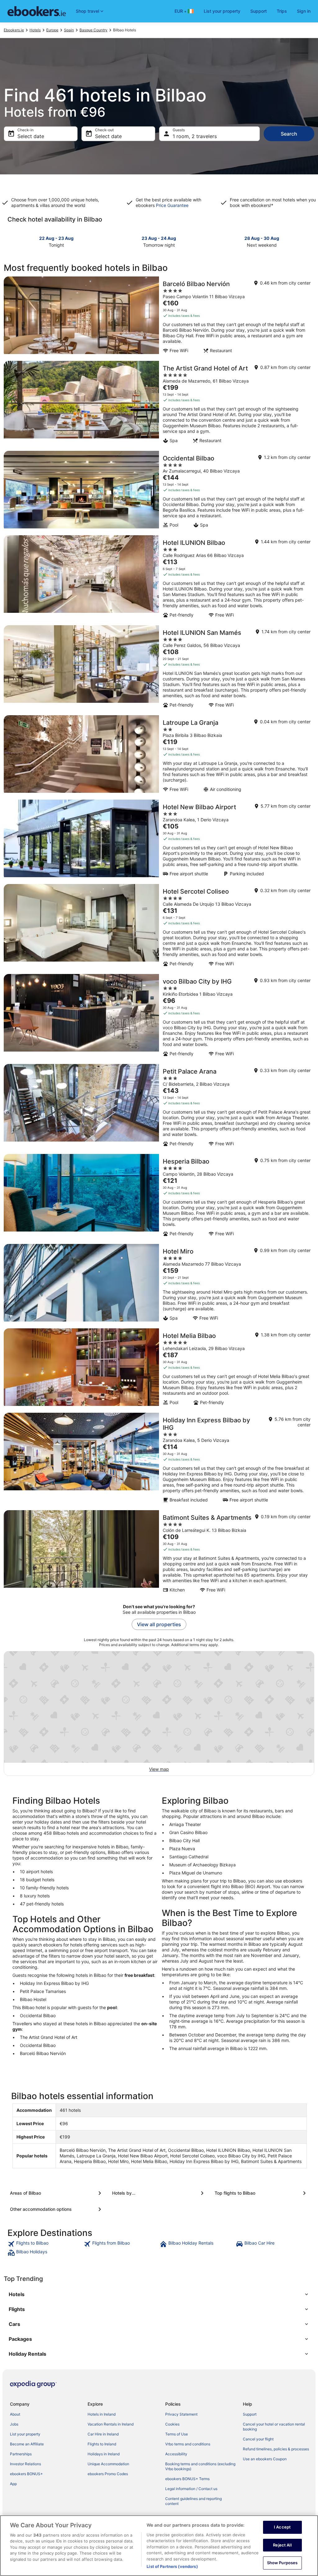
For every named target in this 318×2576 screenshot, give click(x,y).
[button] (159, 2294)
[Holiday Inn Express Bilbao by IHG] (159, 1460)
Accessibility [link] (176, 2454)
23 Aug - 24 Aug (159, 238)
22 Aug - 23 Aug (56, 238)
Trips (282, 11)
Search (289, 134)
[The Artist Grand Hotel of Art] (159, 404)
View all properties (159, 1624)
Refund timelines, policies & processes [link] (276, 2449)
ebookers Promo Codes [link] (108, 2474)
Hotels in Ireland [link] (102, 2414)
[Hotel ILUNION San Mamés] (159, 668)
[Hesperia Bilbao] (159, 1197)
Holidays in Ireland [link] (104, 2454)
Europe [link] (52, 30)
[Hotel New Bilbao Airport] (159, 840)
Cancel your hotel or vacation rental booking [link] (274, 2427)
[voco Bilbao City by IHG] (159, 1017)
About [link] (15, 2414)
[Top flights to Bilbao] (261, 2193)
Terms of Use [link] (177, 2434)
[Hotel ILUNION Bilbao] (159, 578)
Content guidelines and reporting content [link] (193, 2501)
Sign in (304, 11)
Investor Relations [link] (25, 2464)
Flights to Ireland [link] (102, 2444)
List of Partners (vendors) (172, 2566)
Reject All (282, 2545)
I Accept (282, 2527)
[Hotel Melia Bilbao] (159, 1369)
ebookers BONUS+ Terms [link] (187, 2479)
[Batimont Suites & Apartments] (159, 1553)
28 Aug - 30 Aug (262, 238)
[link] (45, 2244)
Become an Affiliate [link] (27, 2444)
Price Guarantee (172, 205)
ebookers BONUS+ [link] (26, 2474)
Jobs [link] (14, 2424)
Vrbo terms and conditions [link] (188, 2444)
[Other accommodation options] (57, 2209)
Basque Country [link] (93, 30)
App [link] (13, 2484)
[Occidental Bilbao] (159, 491)
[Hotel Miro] (159, 1284)
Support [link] (250, 2414)
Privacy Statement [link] (181, 2414)
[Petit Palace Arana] (159, 1107)
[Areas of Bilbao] (57, 2193)
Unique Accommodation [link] (108, 2464)
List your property (222, 11)
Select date (31, 136)
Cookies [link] (172, 2424)
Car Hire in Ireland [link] (103, 2434)
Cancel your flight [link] (258, 2439)
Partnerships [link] (21, 2454)
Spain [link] (69, 30)
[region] (159, 2546)
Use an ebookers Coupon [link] (265, 2459)
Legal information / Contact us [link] (191, 2489)
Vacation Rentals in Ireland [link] (111, 2424)
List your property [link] (25, 2434)
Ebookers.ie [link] (14, 30)
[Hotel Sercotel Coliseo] (159, 927)
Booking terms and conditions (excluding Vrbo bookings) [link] (200, 2466)
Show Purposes (282, 2563)
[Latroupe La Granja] (159, 756)
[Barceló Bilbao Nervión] (159, 317)
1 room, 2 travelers (195, 136)
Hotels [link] (35, 30)
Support (259, 11)
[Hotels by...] (159, 2193)
